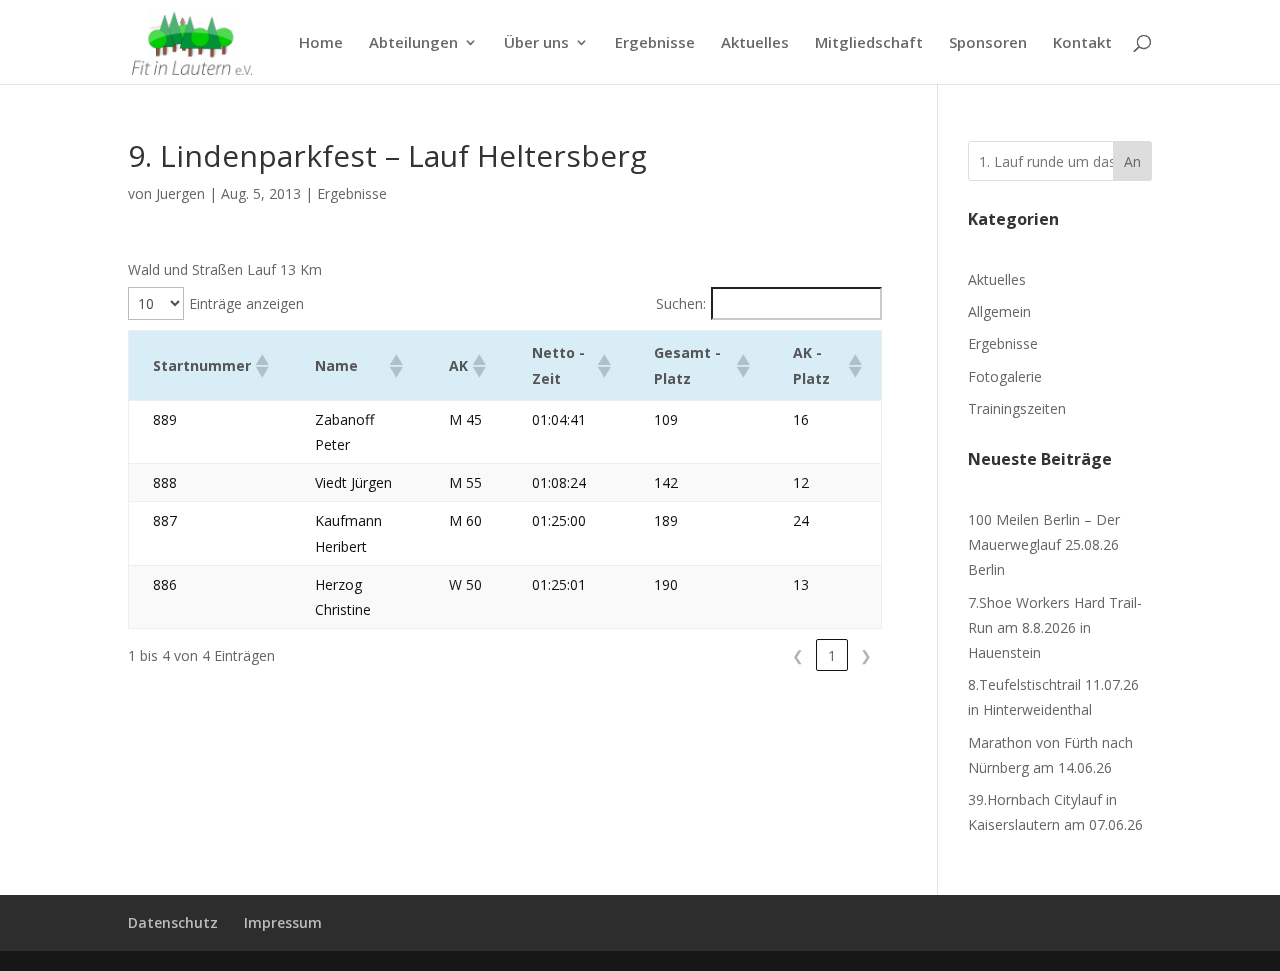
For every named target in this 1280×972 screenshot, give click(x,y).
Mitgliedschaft (869, 43)
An (1132, 161)
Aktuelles (755, 43)
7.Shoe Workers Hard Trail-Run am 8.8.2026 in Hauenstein (1055, 627)
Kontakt (1082, 43)
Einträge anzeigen (246, 303)
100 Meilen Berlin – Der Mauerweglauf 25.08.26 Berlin (1044, 544)
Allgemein (999, 311)
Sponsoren (988, 43)
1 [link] (832, 655)
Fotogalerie (1005, 376)
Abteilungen (413, 43)
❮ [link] (798, 655)
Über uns (536, 43)
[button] (261, 366)
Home (321, 43)
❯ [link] (866, 655)
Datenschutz (173, 922)
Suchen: (681, 303)
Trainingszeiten (1017, 408)
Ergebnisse (655, 43)
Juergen (180, 193)
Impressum (283, 922)
